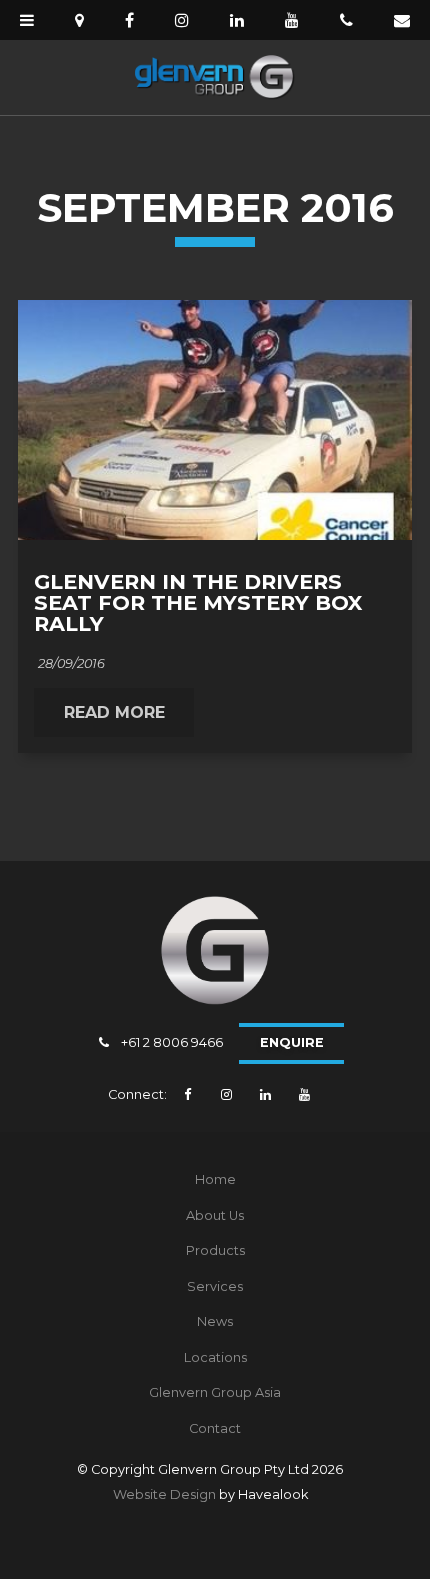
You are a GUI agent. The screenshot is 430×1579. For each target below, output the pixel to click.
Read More (114, 713)
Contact (215, 1428)
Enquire (292, 1042)
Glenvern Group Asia (215, 1392)
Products (215, 1250)
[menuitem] (215, 1180)
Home (215, 1179)
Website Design (164, 1494)
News (215, 1321)
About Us (215, 1215)
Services (215, 1286)
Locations (215, 1357)
